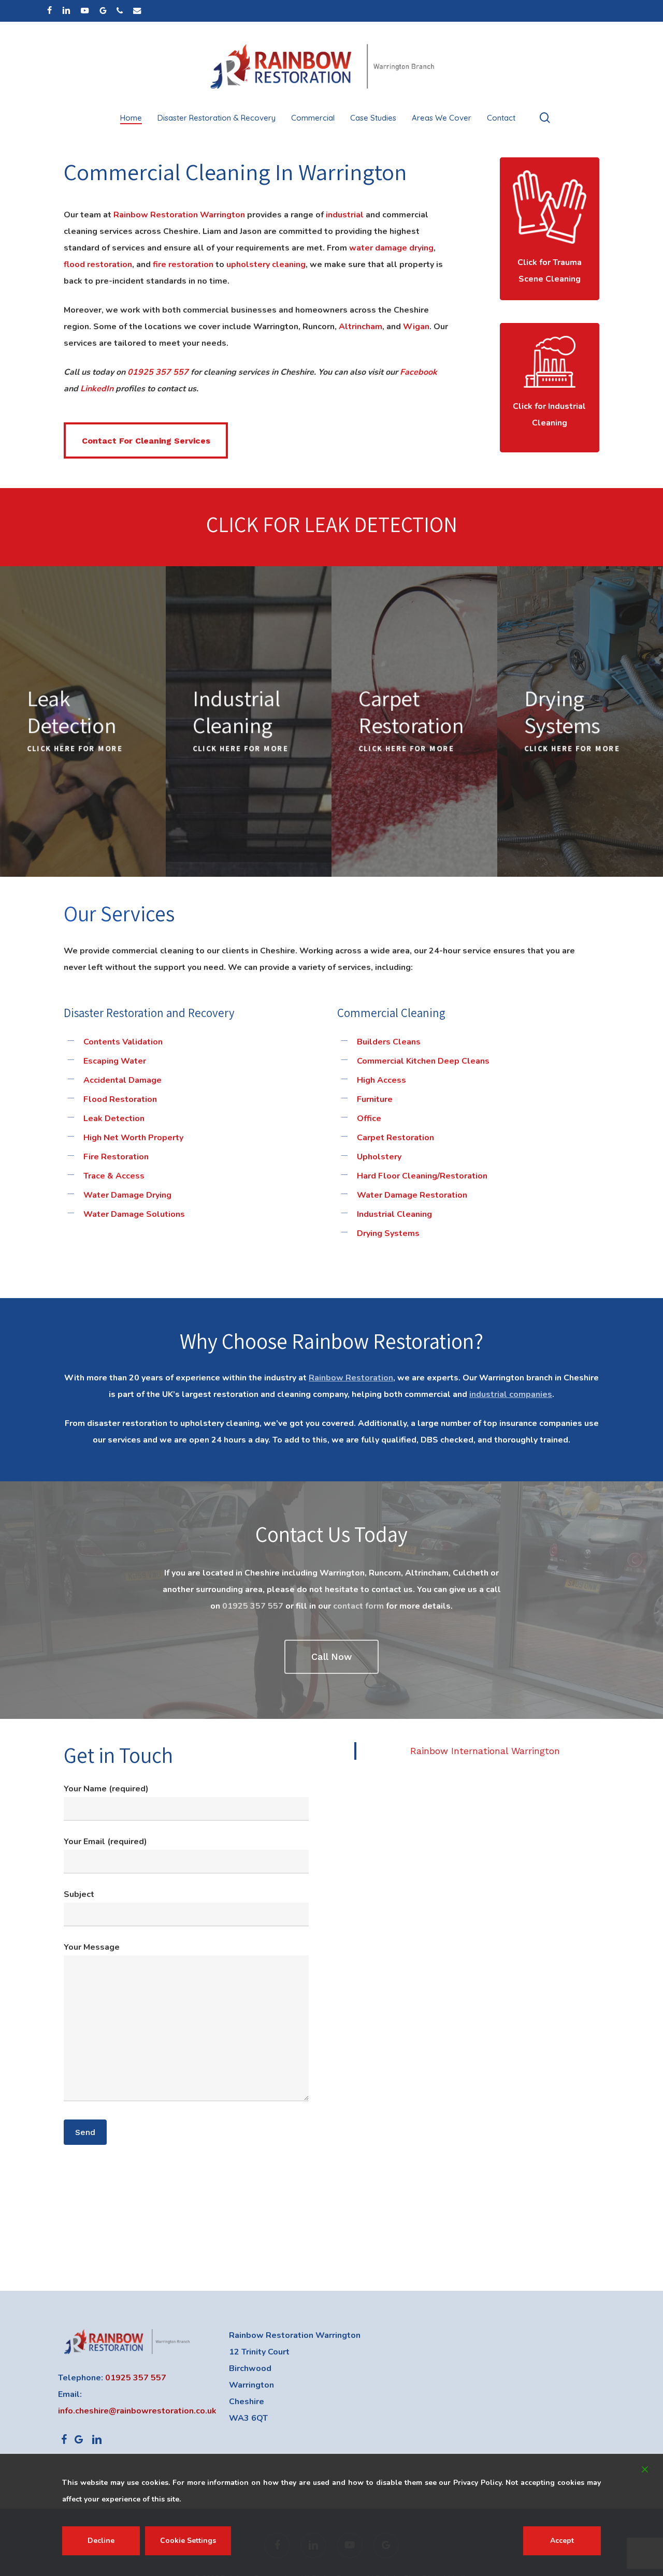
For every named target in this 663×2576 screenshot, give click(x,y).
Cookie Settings (188, 2541)
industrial (345, 215)
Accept (562, 2541)
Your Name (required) (106, 1789)
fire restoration (183, 264)
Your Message (92, 1947)
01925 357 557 (158, 372)
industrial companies (511, 1394)
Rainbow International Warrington (485, 1751)
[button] (146, 440)
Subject (79, 1894)
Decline (101, 2541)
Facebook (419, 372)
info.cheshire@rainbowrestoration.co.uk (137, 2411)
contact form (358, 1606)
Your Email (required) (105, 1842)
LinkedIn (97, 389)
